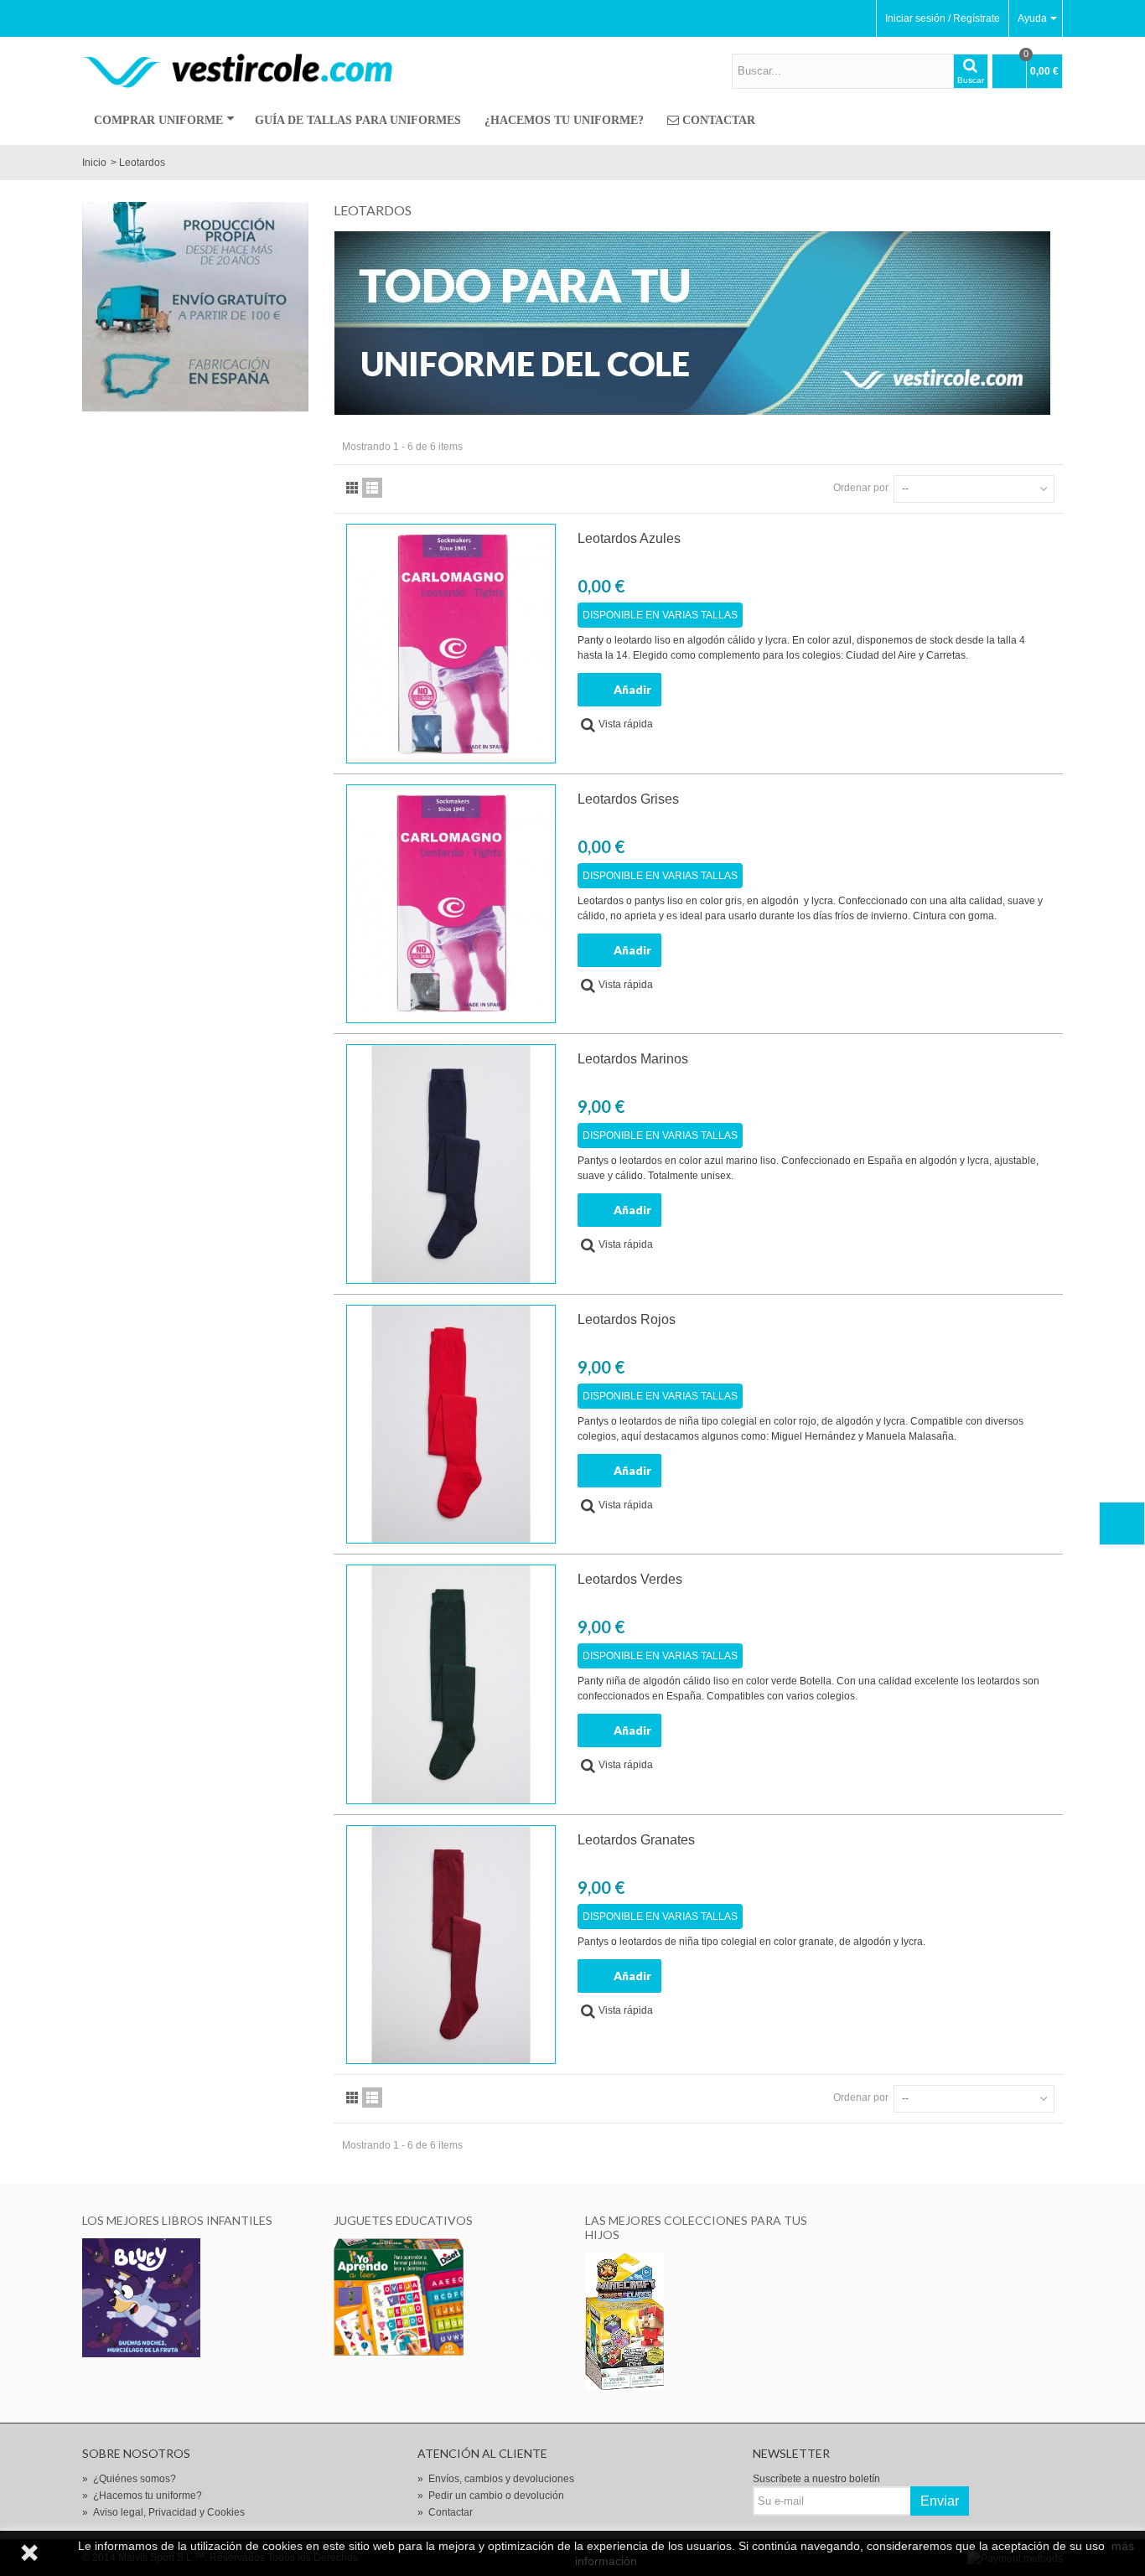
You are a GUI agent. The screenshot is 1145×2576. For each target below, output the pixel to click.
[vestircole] (237, 70)
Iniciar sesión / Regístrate (943, 18)
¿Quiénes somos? (129, 2479)
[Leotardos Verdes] (451, 1684)
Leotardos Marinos (633, 1059)
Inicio (94, 163)
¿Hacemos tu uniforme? (564, 120)
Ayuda (1032, 18)
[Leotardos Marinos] (451, 1164)
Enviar (940, 2501)
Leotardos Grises (628, 799)
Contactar (719, 120)
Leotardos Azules (629, 538)
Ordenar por (861, 488)
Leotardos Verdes (630, 1579)
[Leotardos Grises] (451, 904)
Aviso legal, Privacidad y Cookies (163, 2512)
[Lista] (372, 488)
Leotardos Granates (636, 1840)
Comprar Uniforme (158, 120)
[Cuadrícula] (352, 488)
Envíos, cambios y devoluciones (496, 2479)
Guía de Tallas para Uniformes (358, 120)
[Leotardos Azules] (451, 644)
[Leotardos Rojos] (451, 1425)
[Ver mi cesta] (1122, 1523)
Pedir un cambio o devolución (491, 2496)
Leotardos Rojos (627, 1319)
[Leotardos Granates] (451, 1945)
